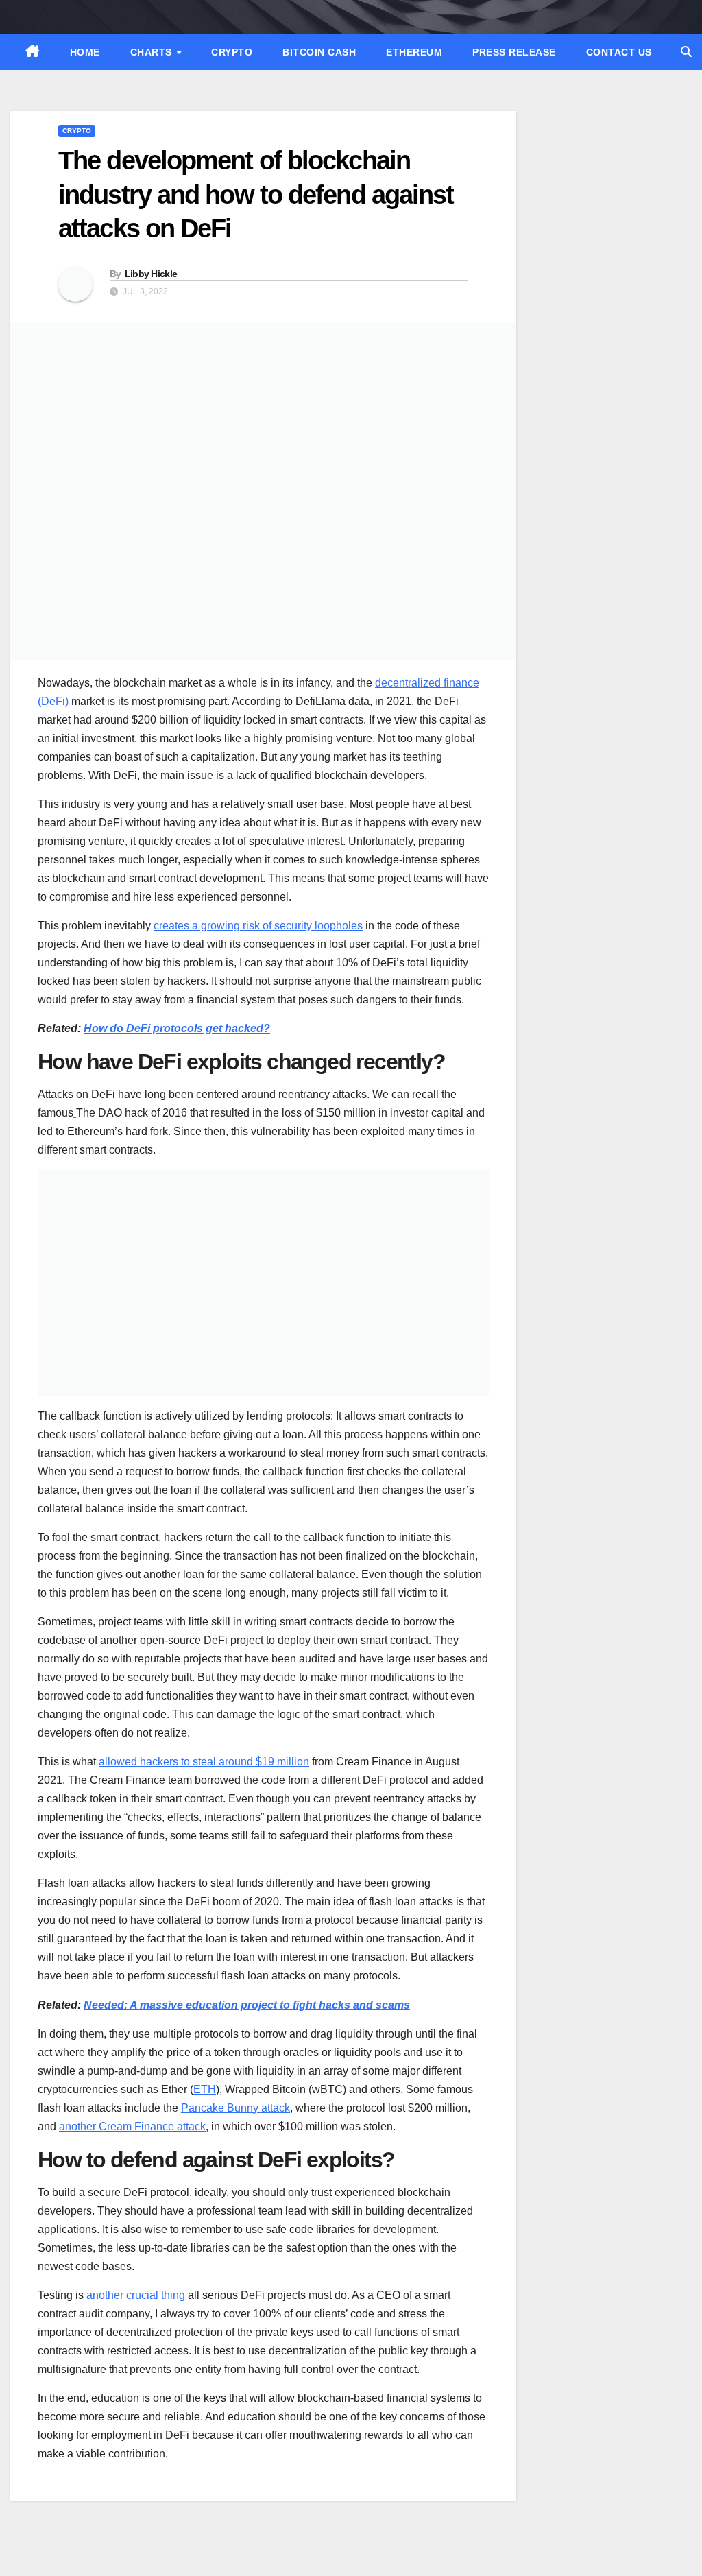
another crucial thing (134, 2295)
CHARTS (153, 52)
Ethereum (414, 52)
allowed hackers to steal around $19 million (204, 1762)
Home (85, 52)
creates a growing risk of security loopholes (258, 926)
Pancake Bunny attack (235, 2108)
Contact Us (619, 52)
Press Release (514, 52)
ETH (205, 2089)
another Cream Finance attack (132, 2126)
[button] (686, 52)
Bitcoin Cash (319, 52)
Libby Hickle (151, 274)
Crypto (232, 52)
